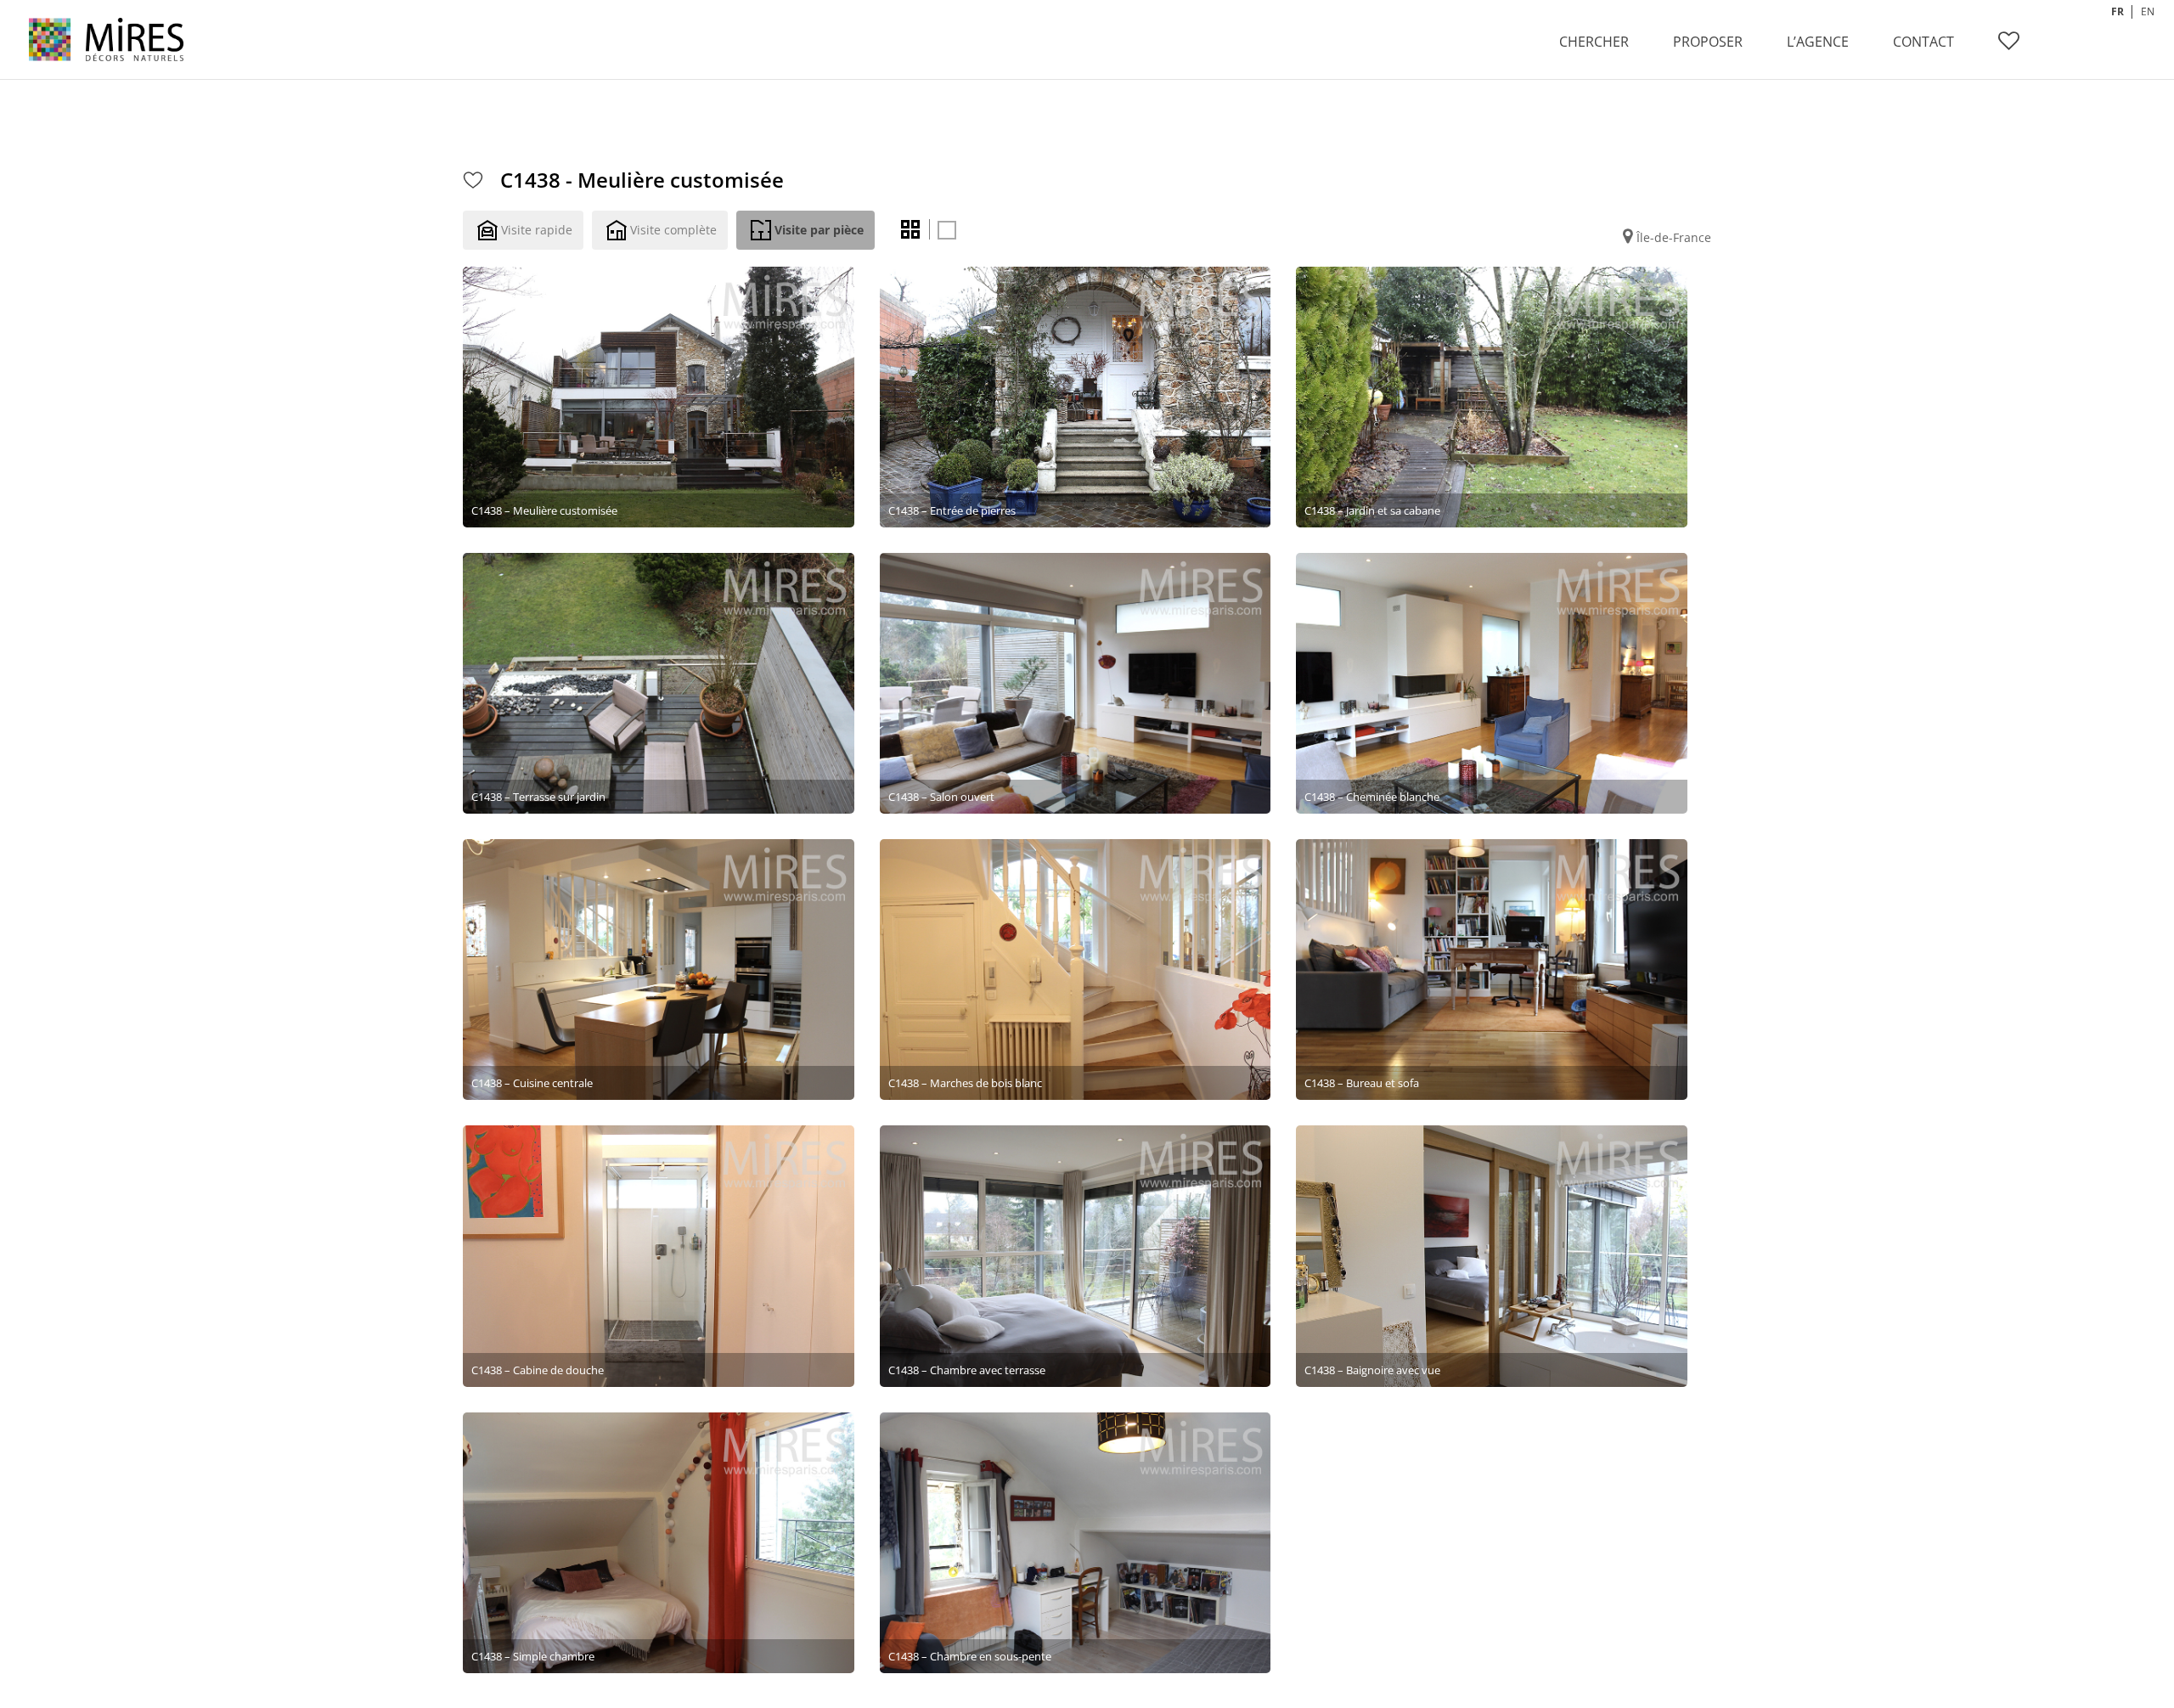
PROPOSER (1708, 42)
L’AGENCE (1818, 42)
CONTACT (1923, 42)
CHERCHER (1594, 42)
